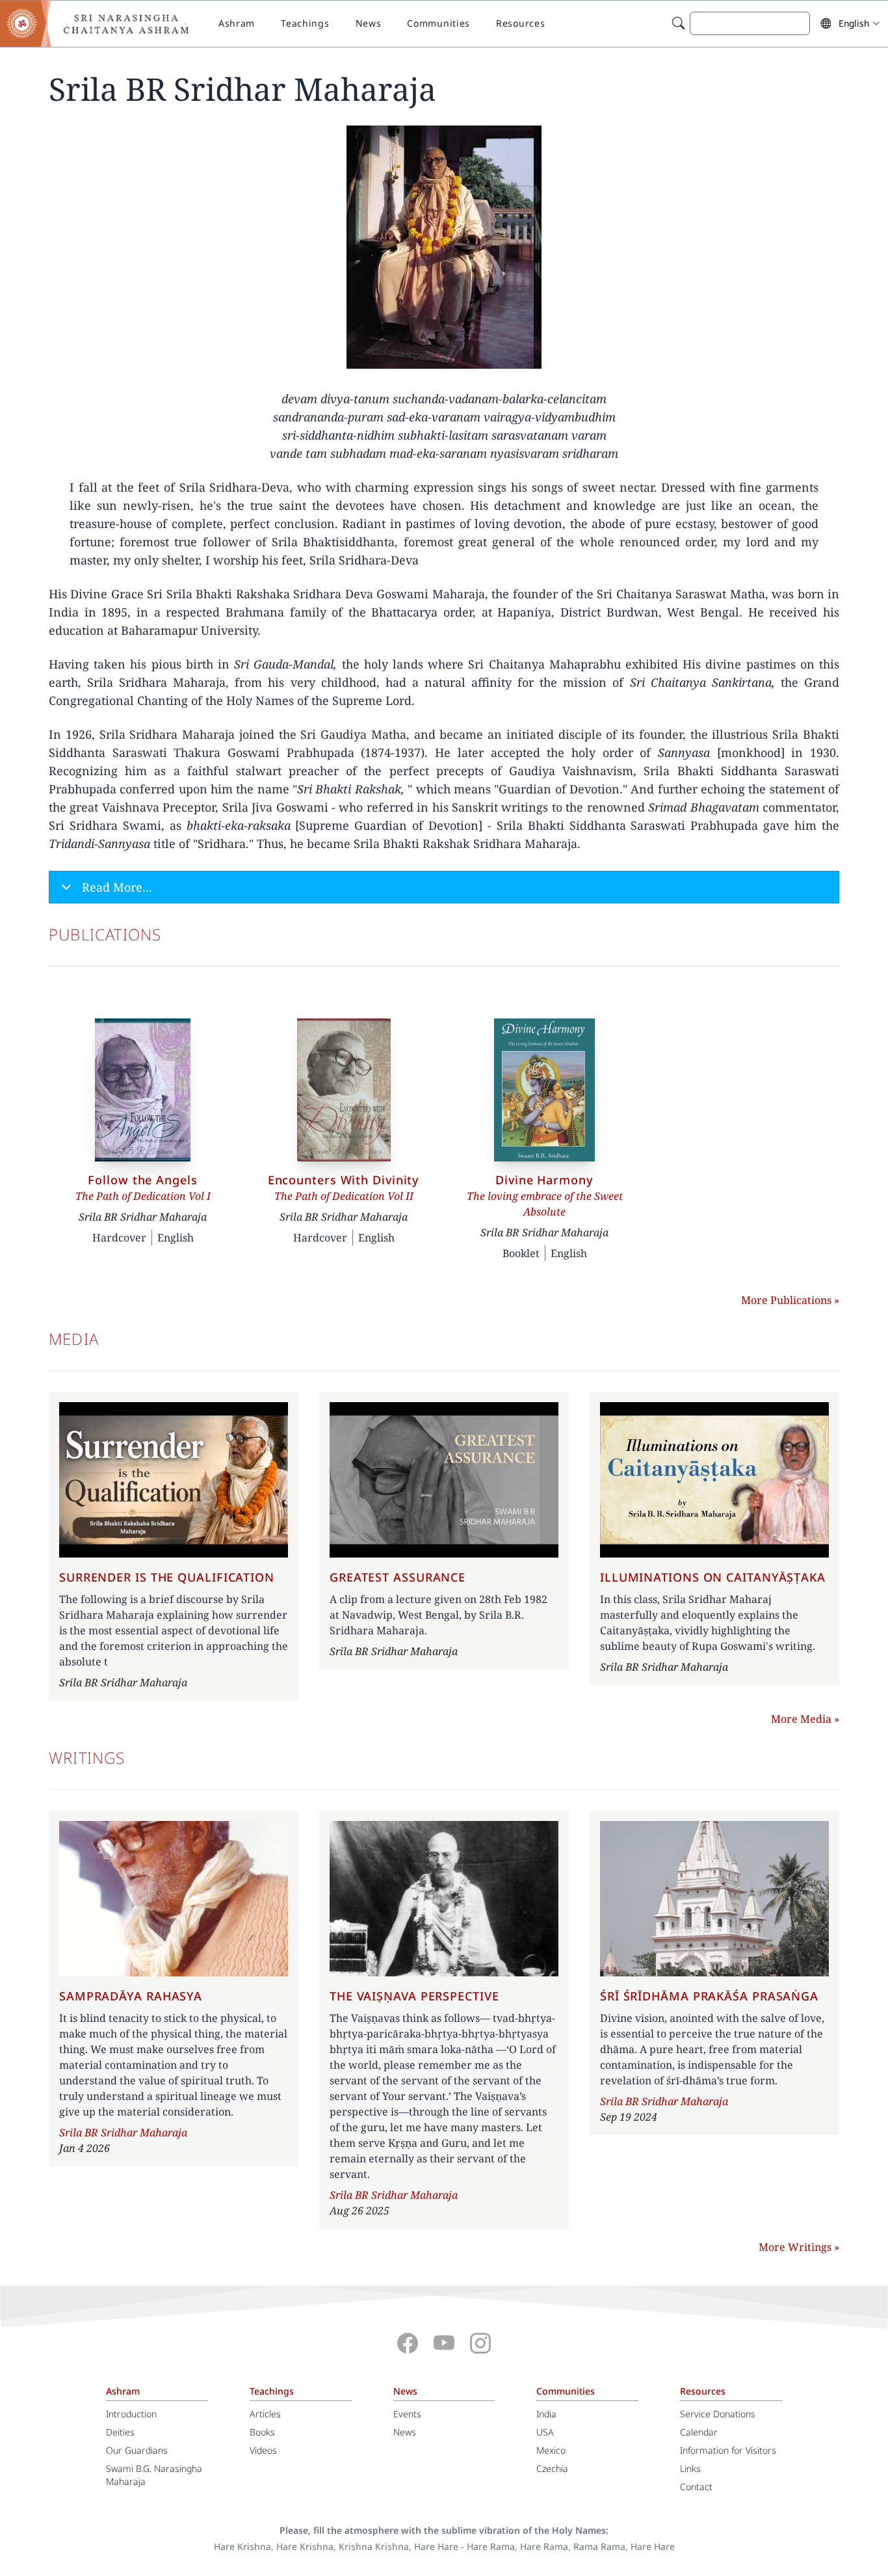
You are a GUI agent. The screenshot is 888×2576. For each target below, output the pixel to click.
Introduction (131, 2414)
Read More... (117, 887)
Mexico (551, 2450)
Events (407, 2414)
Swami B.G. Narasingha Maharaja (154, 2475)
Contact (696, 2487)
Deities (120, 2432)
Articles (265, 2414)
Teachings (305, 23)
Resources (520, 23)
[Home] (104, 23)
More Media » (805, 1719)
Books (262, 2432)
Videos (263, 2450)
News (369, 23)
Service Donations (718, 2414)
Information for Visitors (728, 2450)
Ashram (237, 23)
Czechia (552, 2468)
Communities (438, 23)
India (546, 2414)
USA (545, 2432)
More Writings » (799, 2247)
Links (690, 2468)
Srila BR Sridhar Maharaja (123, 2132)
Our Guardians (137, 2450)
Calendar (699, 2432)
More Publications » (790, 1300)
